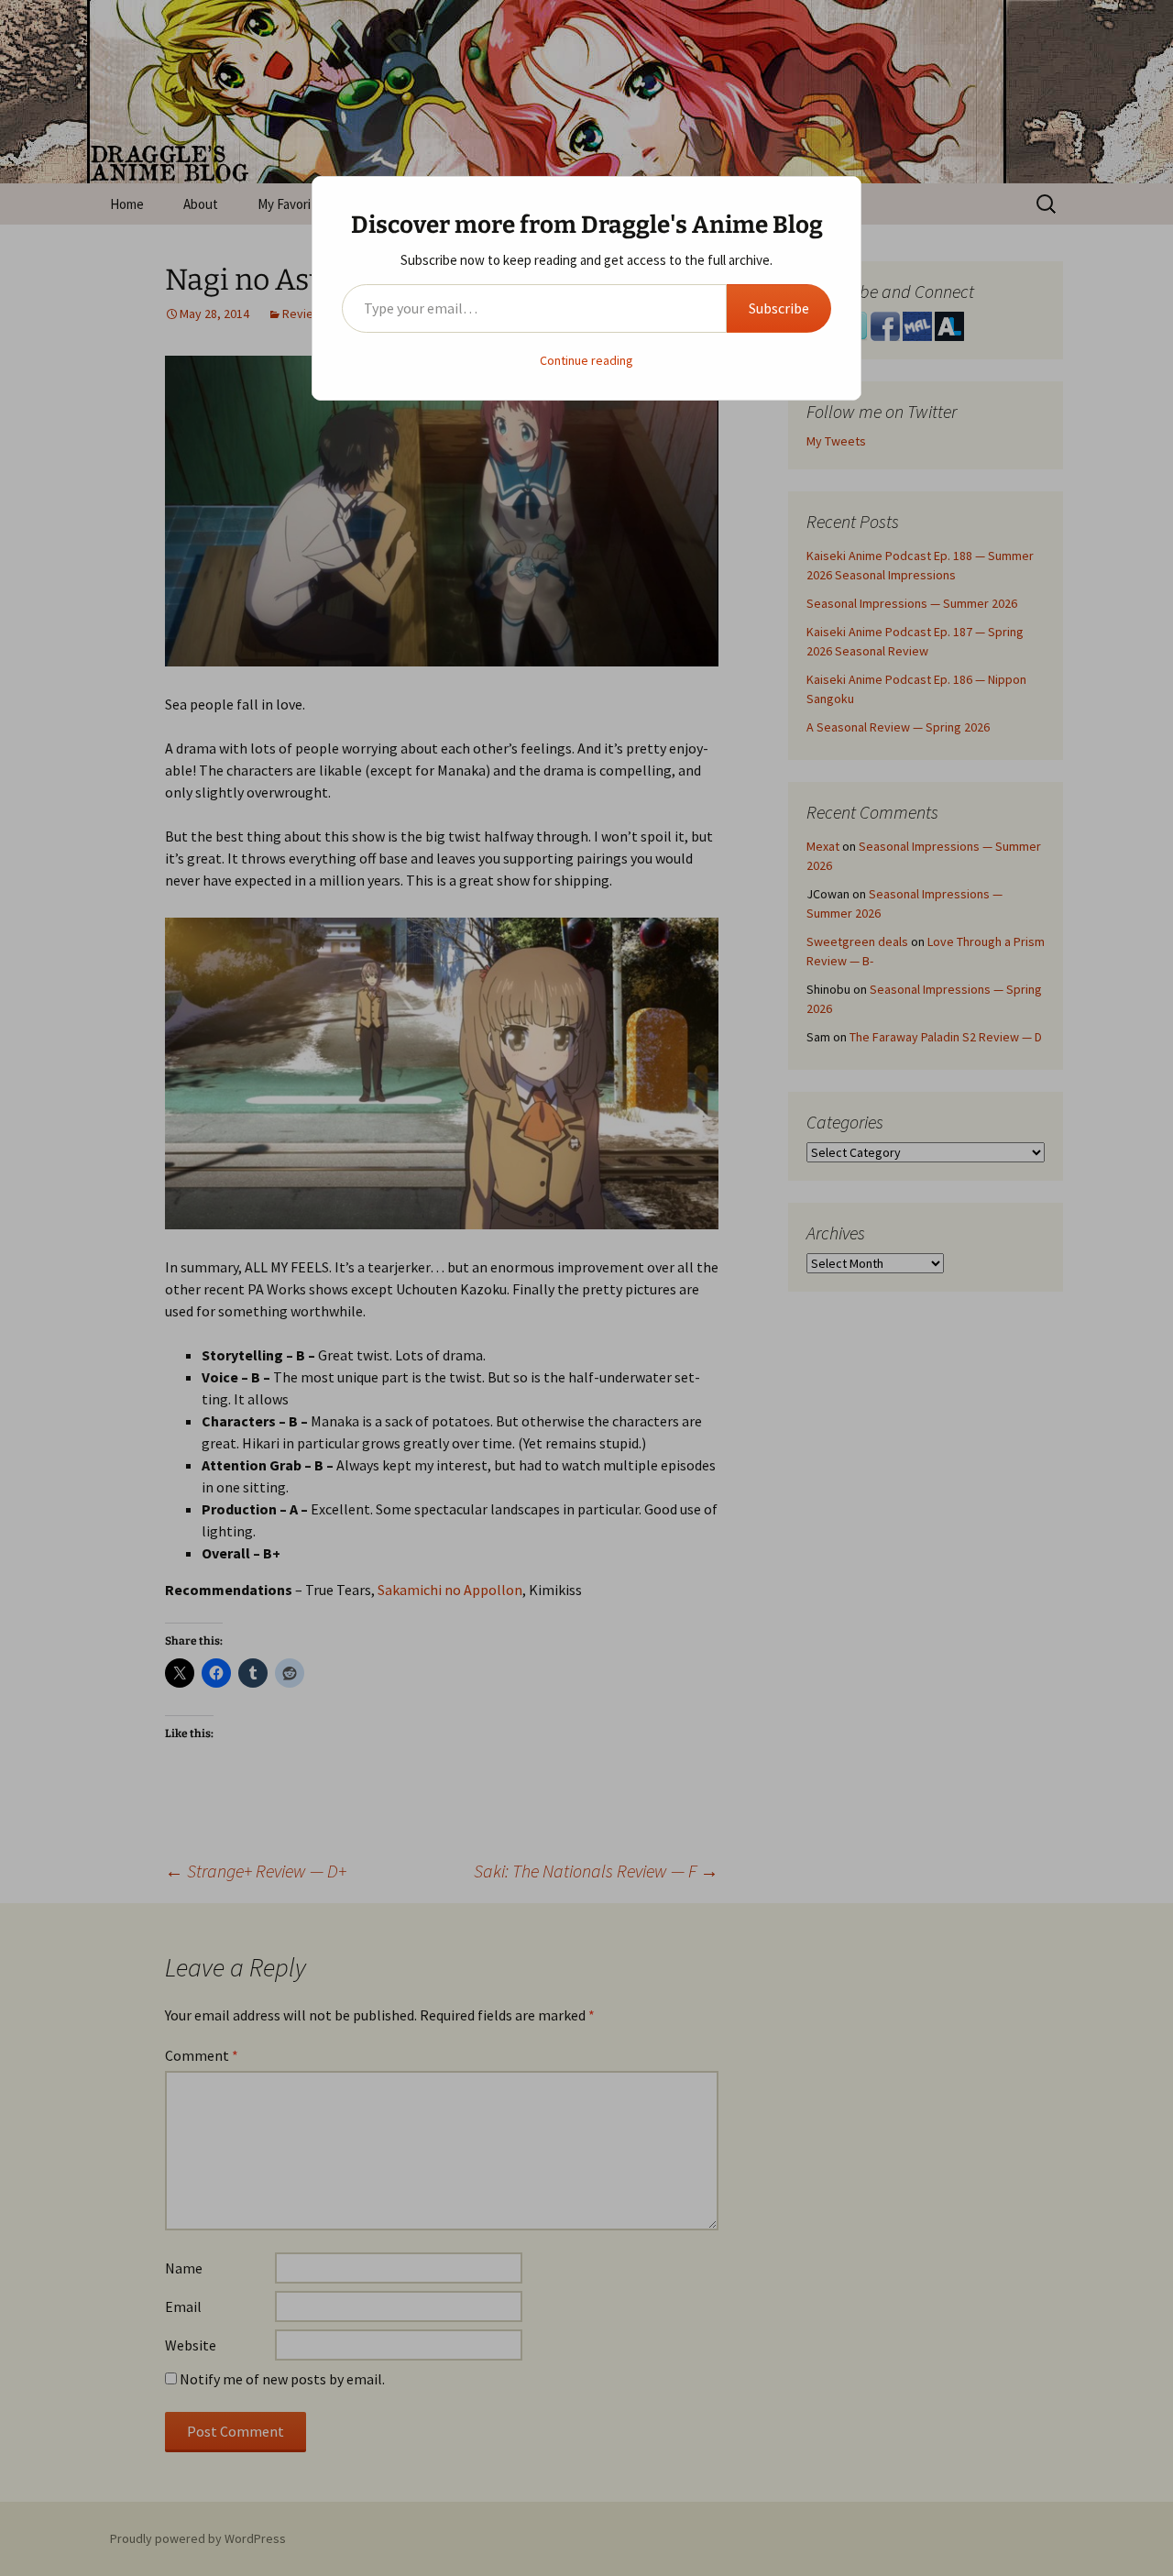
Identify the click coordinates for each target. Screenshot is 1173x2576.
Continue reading (586, 360)
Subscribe (779, 308)
